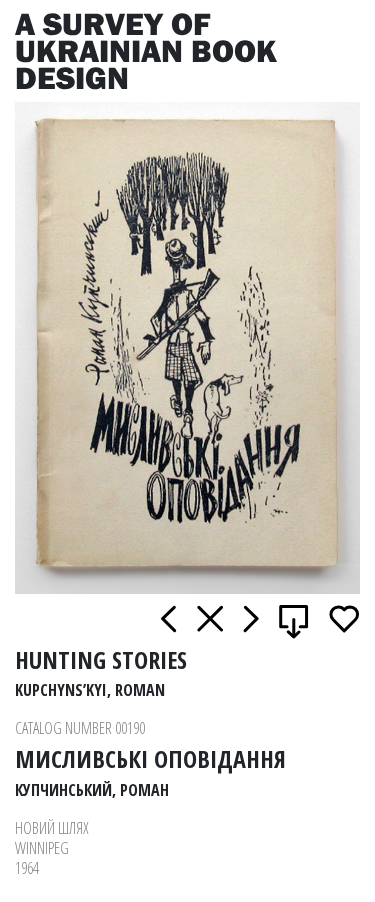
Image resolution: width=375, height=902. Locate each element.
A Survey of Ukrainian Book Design (146, 50)
